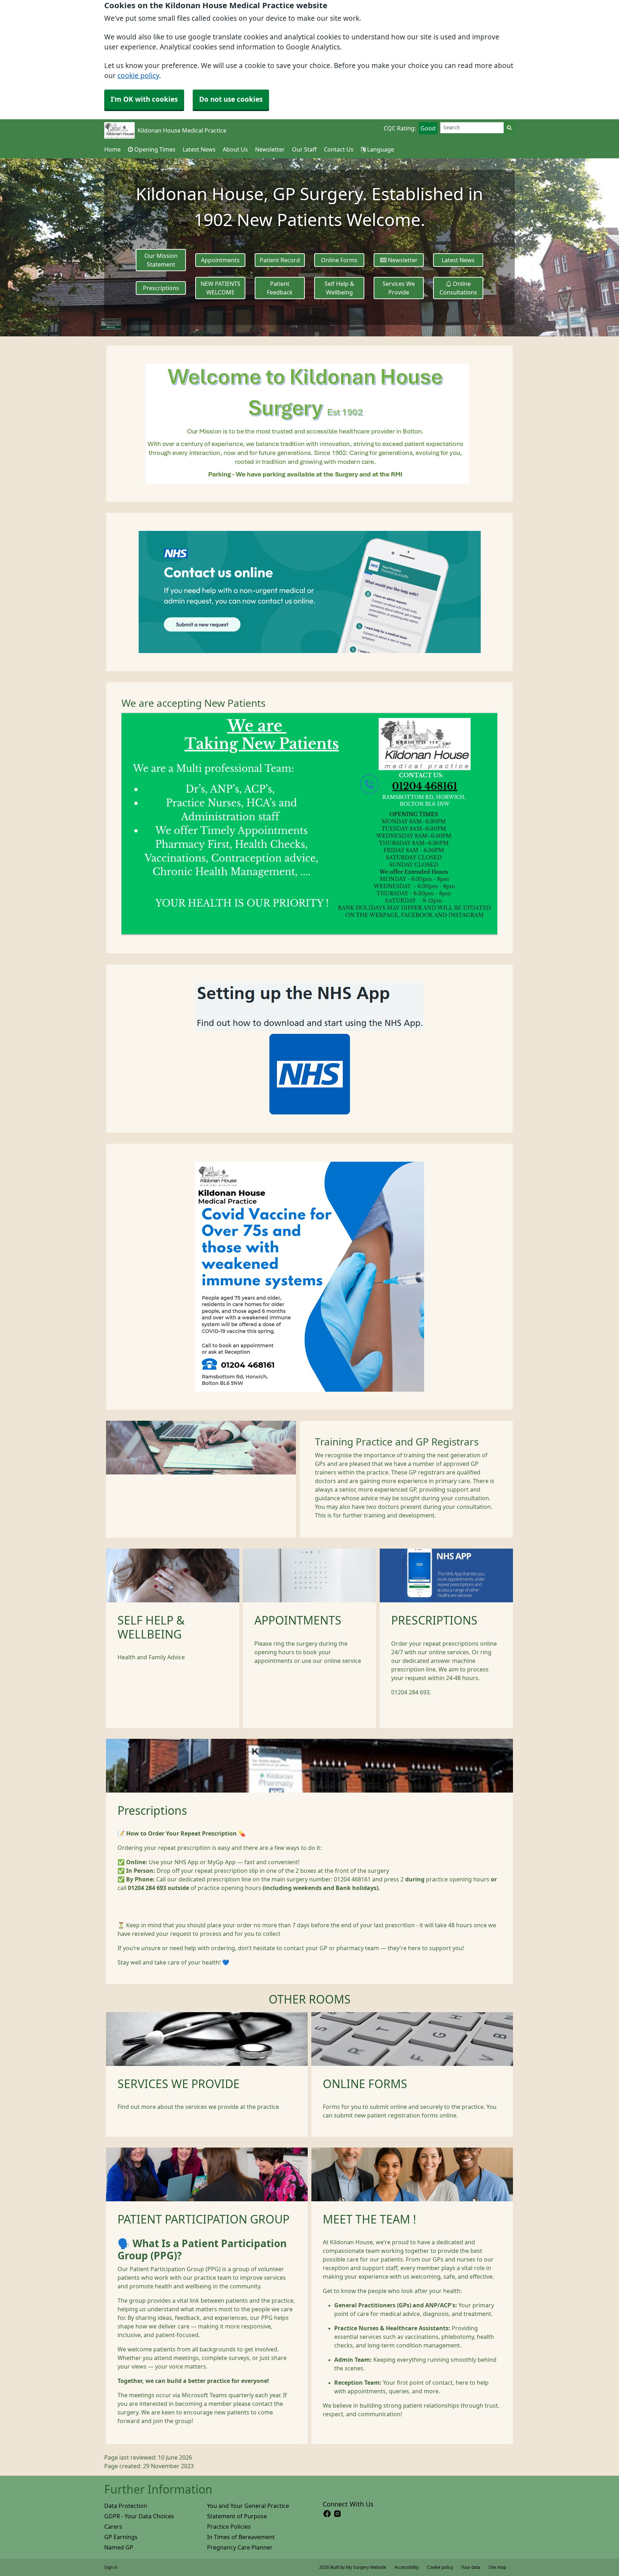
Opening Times (154, 149)
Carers (113, 2527)
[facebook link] (327, 2514)
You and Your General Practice (248, 2506)
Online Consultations (458, 288)
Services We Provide (399, 288)
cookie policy (138, 76)
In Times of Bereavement (241, 2537)
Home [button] (112, 149)
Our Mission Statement (161, 260)
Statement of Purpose (237, 2516)
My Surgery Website (366, 2567)
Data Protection (126, 2506)
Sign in (111, 2567)
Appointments (220, 260)
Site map (497, 2567)
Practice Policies (229, 2527)
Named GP (119, 2547)
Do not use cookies (231, 99)
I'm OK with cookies (144, 99)
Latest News (199, 149)
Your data (471, 2567)
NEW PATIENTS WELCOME (220, 288)
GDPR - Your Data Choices (139, 2516)
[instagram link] (337, 2514)
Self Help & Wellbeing (339, 288)
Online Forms (339, 260)
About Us (235, 149)
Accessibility (407, 2567)
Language (380, 149)
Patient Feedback (280, 288)
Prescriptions (161, 288)
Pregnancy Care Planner (240, 2547)
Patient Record (280, 260)
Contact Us (339, 149)
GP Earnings (121, 2537)
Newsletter (270, 149)
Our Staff (304, 149)
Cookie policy (440, 2567)
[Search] (509, 128)
